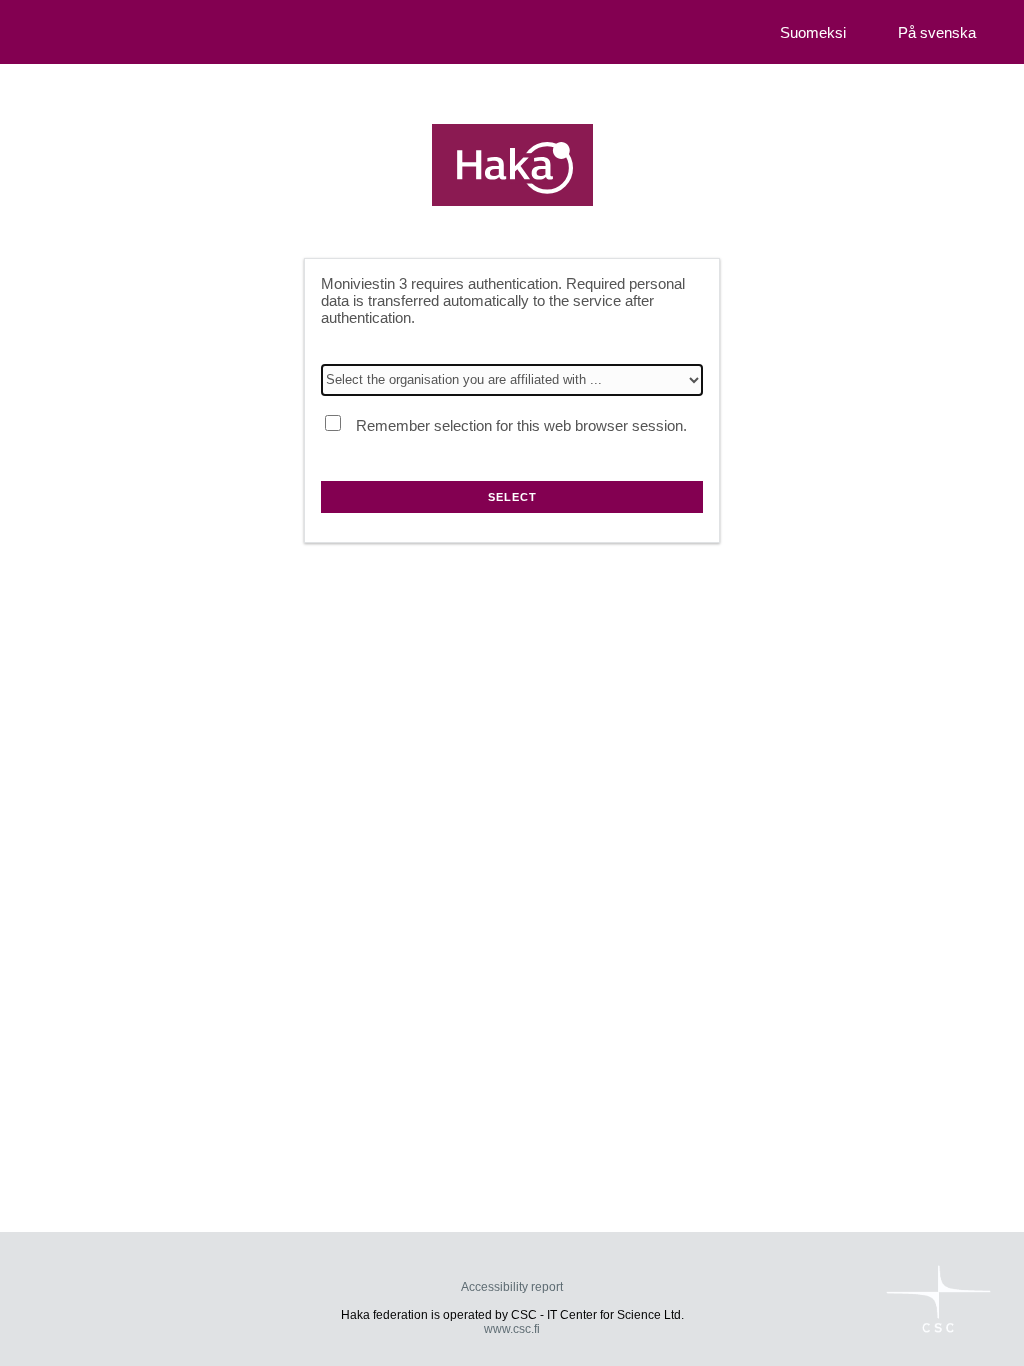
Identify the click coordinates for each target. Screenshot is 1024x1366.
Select (512, 497)
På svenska (937, 32)
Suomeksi (813, 32)
